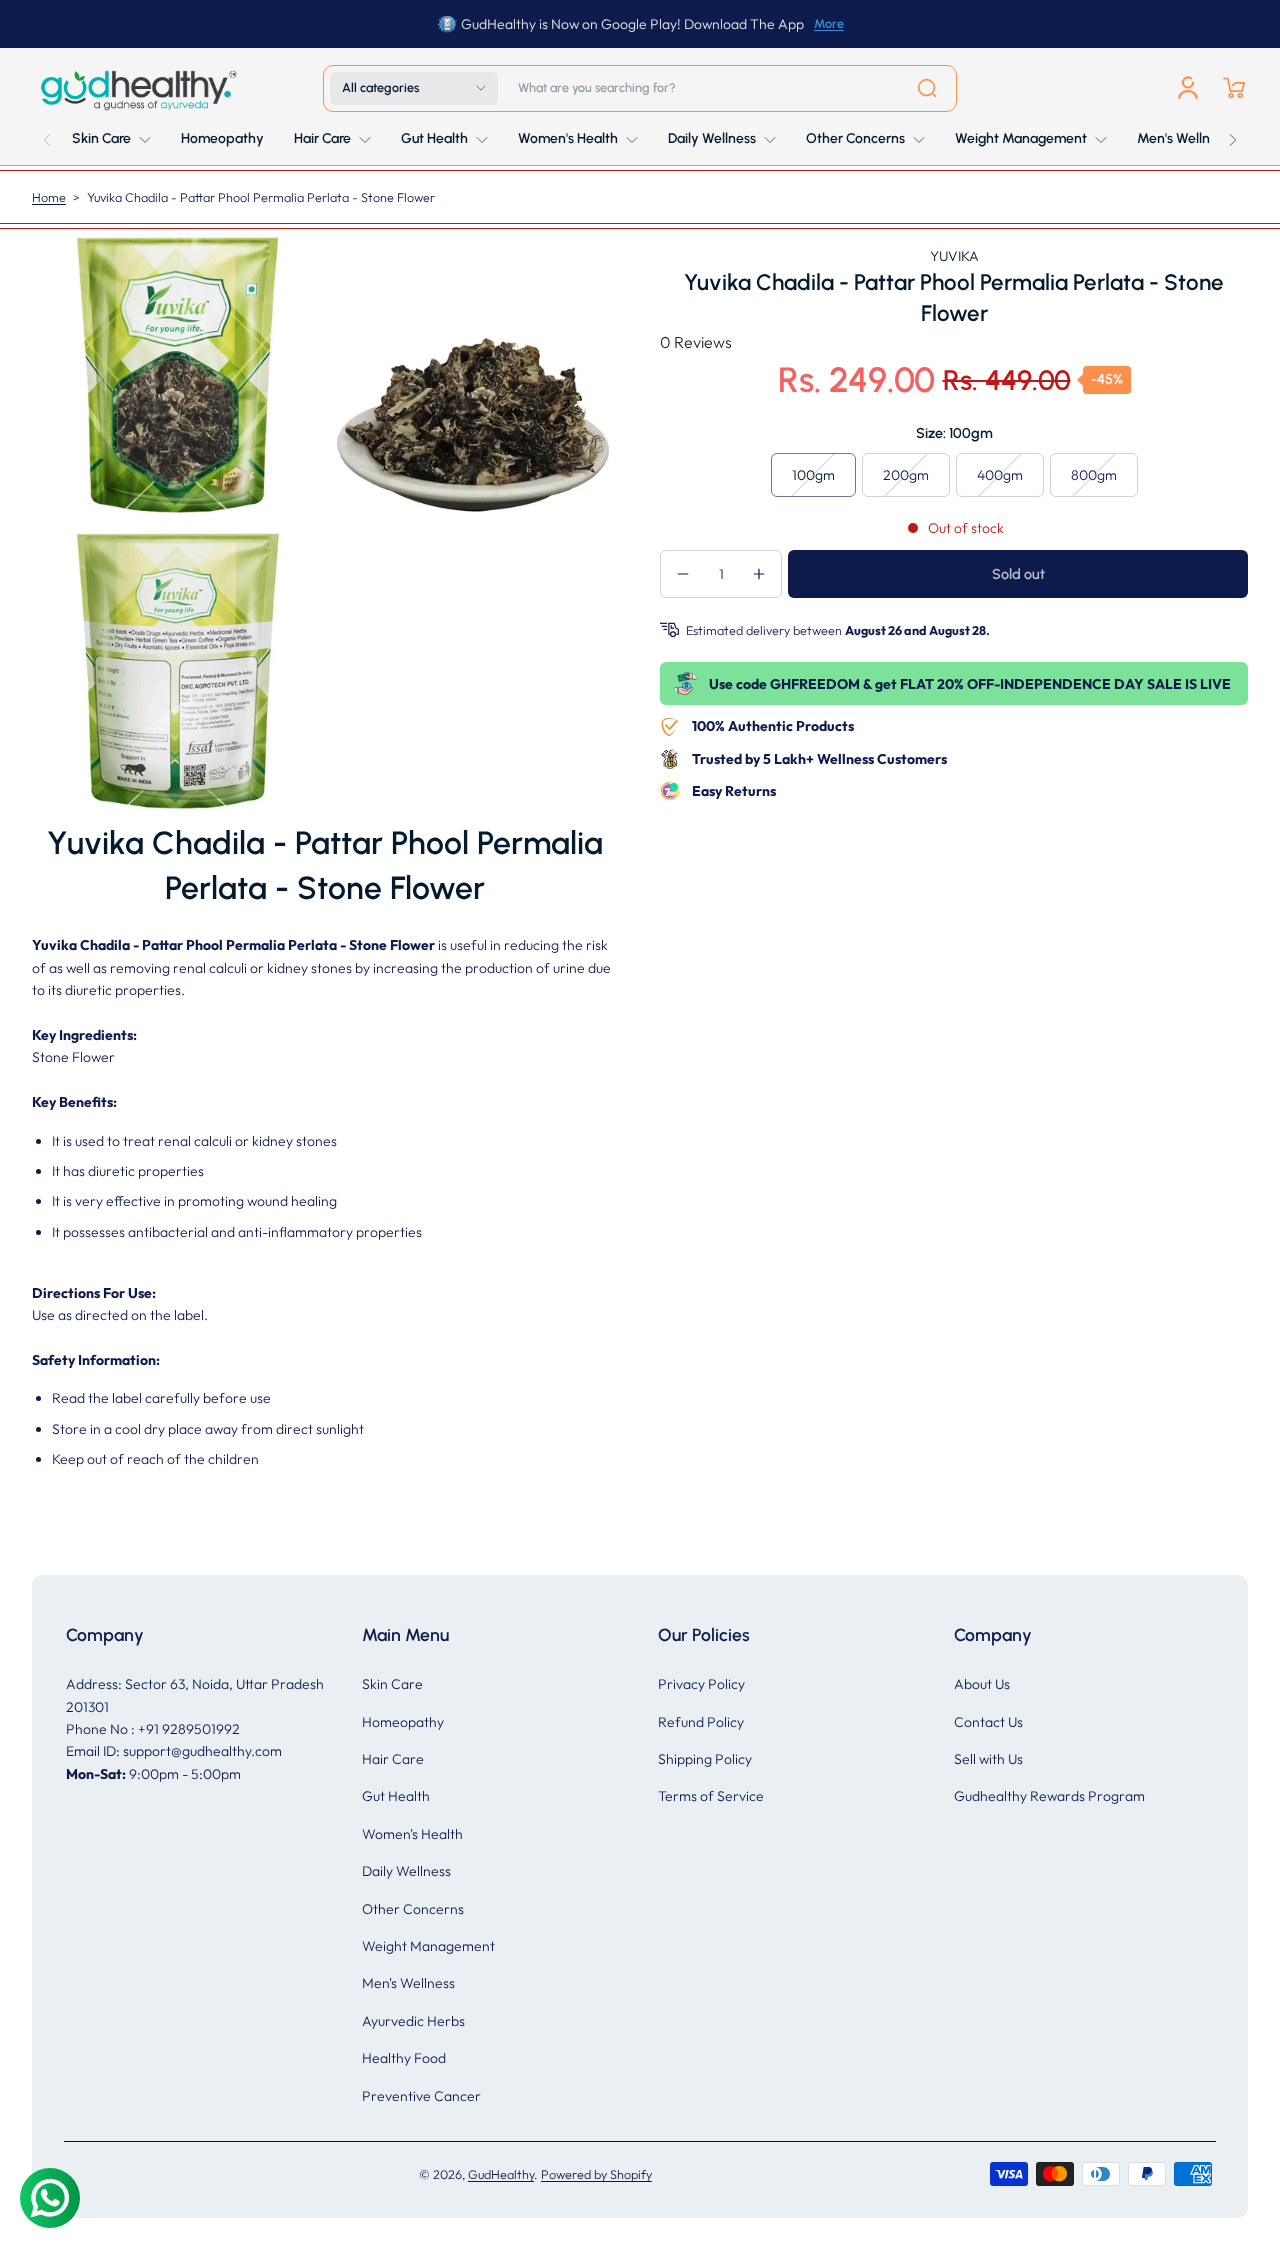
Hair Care (393, 1759)
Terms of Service (711, 1796)
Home (49, 197)
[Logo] (137, 88)
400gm (1000, 475)
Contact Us (988, 1722)
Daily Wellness (406, 1871)
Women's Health (412, 1834)
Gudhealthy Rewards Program (1049, 1796)
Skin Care (392, 1684)
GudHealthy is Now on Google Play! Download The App (632, 24)
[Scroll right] (1233, 135)
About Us (982, 1684)
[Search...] (927, 88)
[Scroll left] (47, 135)
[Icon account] (1188, 88)
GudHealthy (501, 2174)
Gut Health (396, 1796)
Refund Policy (701, 1722)
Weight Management (428, 1946)
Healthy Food (404, 2058)
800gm (1094, 475)
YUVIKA (954, 256)
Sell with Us (988, 1759)
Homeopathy (403, 1722)
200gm (906, 475)
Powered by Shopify (596, 2174)
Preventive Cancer (421, 2096)
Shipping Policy (705, 1759)
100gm (813, 475)
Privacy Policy (701, 1684)
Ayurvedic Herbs (413, 2021)
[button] (414, 88)
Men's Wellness (408, 1983)
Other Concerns (413, 1909)
